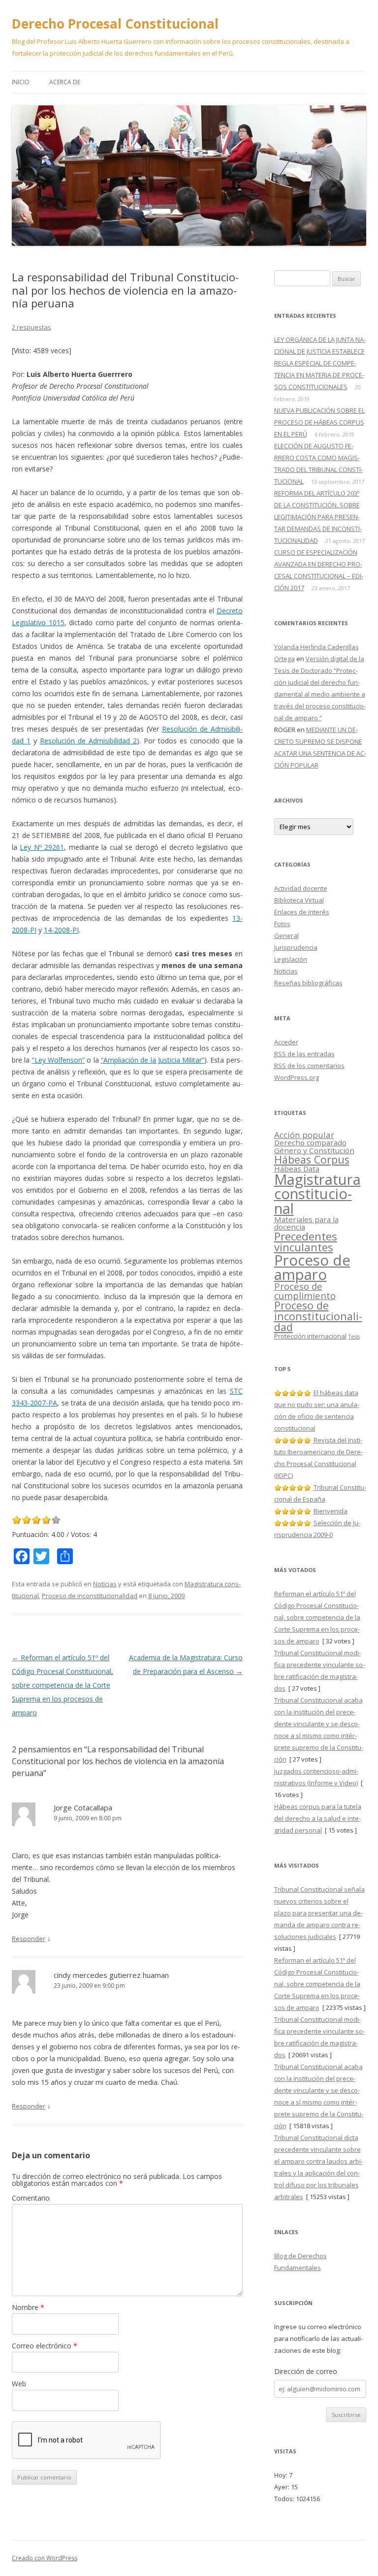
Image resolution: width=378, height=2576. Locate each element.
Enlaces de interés (302, 912)
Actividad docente (301, 888)
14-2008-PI (61, 930)
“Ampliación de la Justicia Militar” (153, 1060)
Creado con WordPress (45, 2558)
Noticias (105, 1584)
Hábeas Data (297, 1169)
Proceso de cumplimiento (305, 1291)
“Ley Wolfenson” (58, 1060)
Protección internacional (310, 1336)
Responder (29, 1939)
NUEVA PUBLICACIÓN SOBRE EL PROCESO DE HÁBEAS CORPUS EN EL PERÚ (319, 422)
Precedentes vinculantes (306, 1242)
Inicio (21, 82)
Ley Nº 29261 (42, 847)
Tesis (354, 1337)
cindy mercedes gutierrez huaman (111, 1975)
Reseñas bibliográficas (308, 983)
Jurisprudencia (296, 947)
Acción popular (304, 1135)
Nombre (28, 2307)
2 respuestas (31, 327)
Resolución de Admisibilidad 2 (88, 741)
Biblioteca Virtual (299, 900)
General (286, 936)
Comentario (31, 2198)
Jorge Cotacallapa (83, 1807)
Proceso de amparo (312, 1267)
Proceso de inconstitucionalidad (90, 1596)
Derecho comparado (310, 1142)
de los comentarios (309, 1066)
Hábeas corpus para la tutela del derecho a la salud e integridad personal (318, 1818)
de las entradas (304, 1054)
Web (19, 2384)
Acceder (286, 1042)
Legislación (291, 959)
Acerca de (65, 82)
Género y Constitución (314, 1150)
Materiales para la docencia (306, 1223)
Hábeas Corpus (312, 1159)
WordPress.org (297, 1077)
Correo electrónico (45, 2346)
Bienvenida (331, 1511)
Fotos (282, 924)
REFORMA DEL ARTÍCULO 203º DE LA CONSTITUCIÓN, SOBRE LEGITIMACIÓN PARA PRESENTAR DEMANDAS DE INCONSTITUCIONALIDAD (318, 517)
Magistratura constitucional (317, 1194)
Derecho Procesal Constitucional (115, 24)
